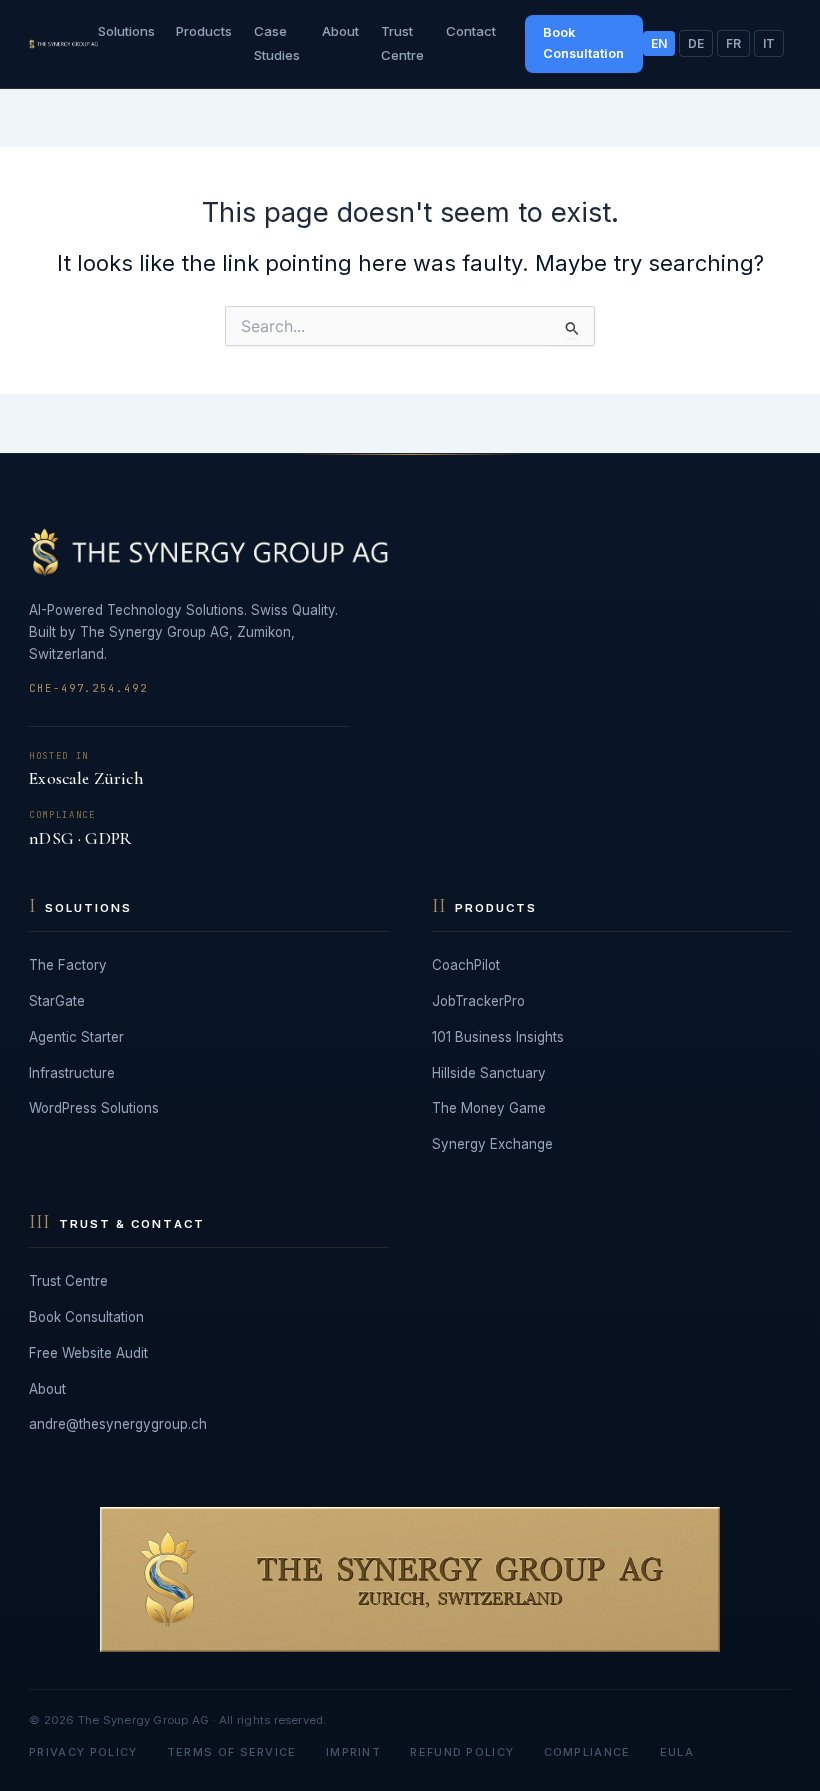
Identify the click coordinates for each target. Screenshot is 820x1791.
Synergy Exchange (492, 1144)
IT (769, 43)
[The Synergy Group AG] (63, 44)
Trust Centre (68, 1281)
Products (204, 31)
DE (696, 43)
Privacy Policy (83, 1752)
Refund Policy (462, 1752)
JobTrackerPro (478, 1001)
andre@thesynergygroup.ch (118, 1424)
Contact (471, 31)
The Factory (68, 965)
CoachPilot (466, 965)
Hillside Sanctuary (489, 1073)
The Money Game (489, 1108)
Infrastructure (72, 1073)
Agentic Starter (76, 1037)
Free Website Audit (88, 1353)
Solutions (126, 31)
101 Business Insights (498, 1037)
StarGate (57, 1001)
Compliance (587, 1752)
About (340, 31)
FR (733, 43)
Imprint (353, 1752)
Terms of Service (232, 1752)
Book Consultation (583, 42)
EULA (677, 1752)
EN (659, 43)
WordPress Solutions (94, 1108)
